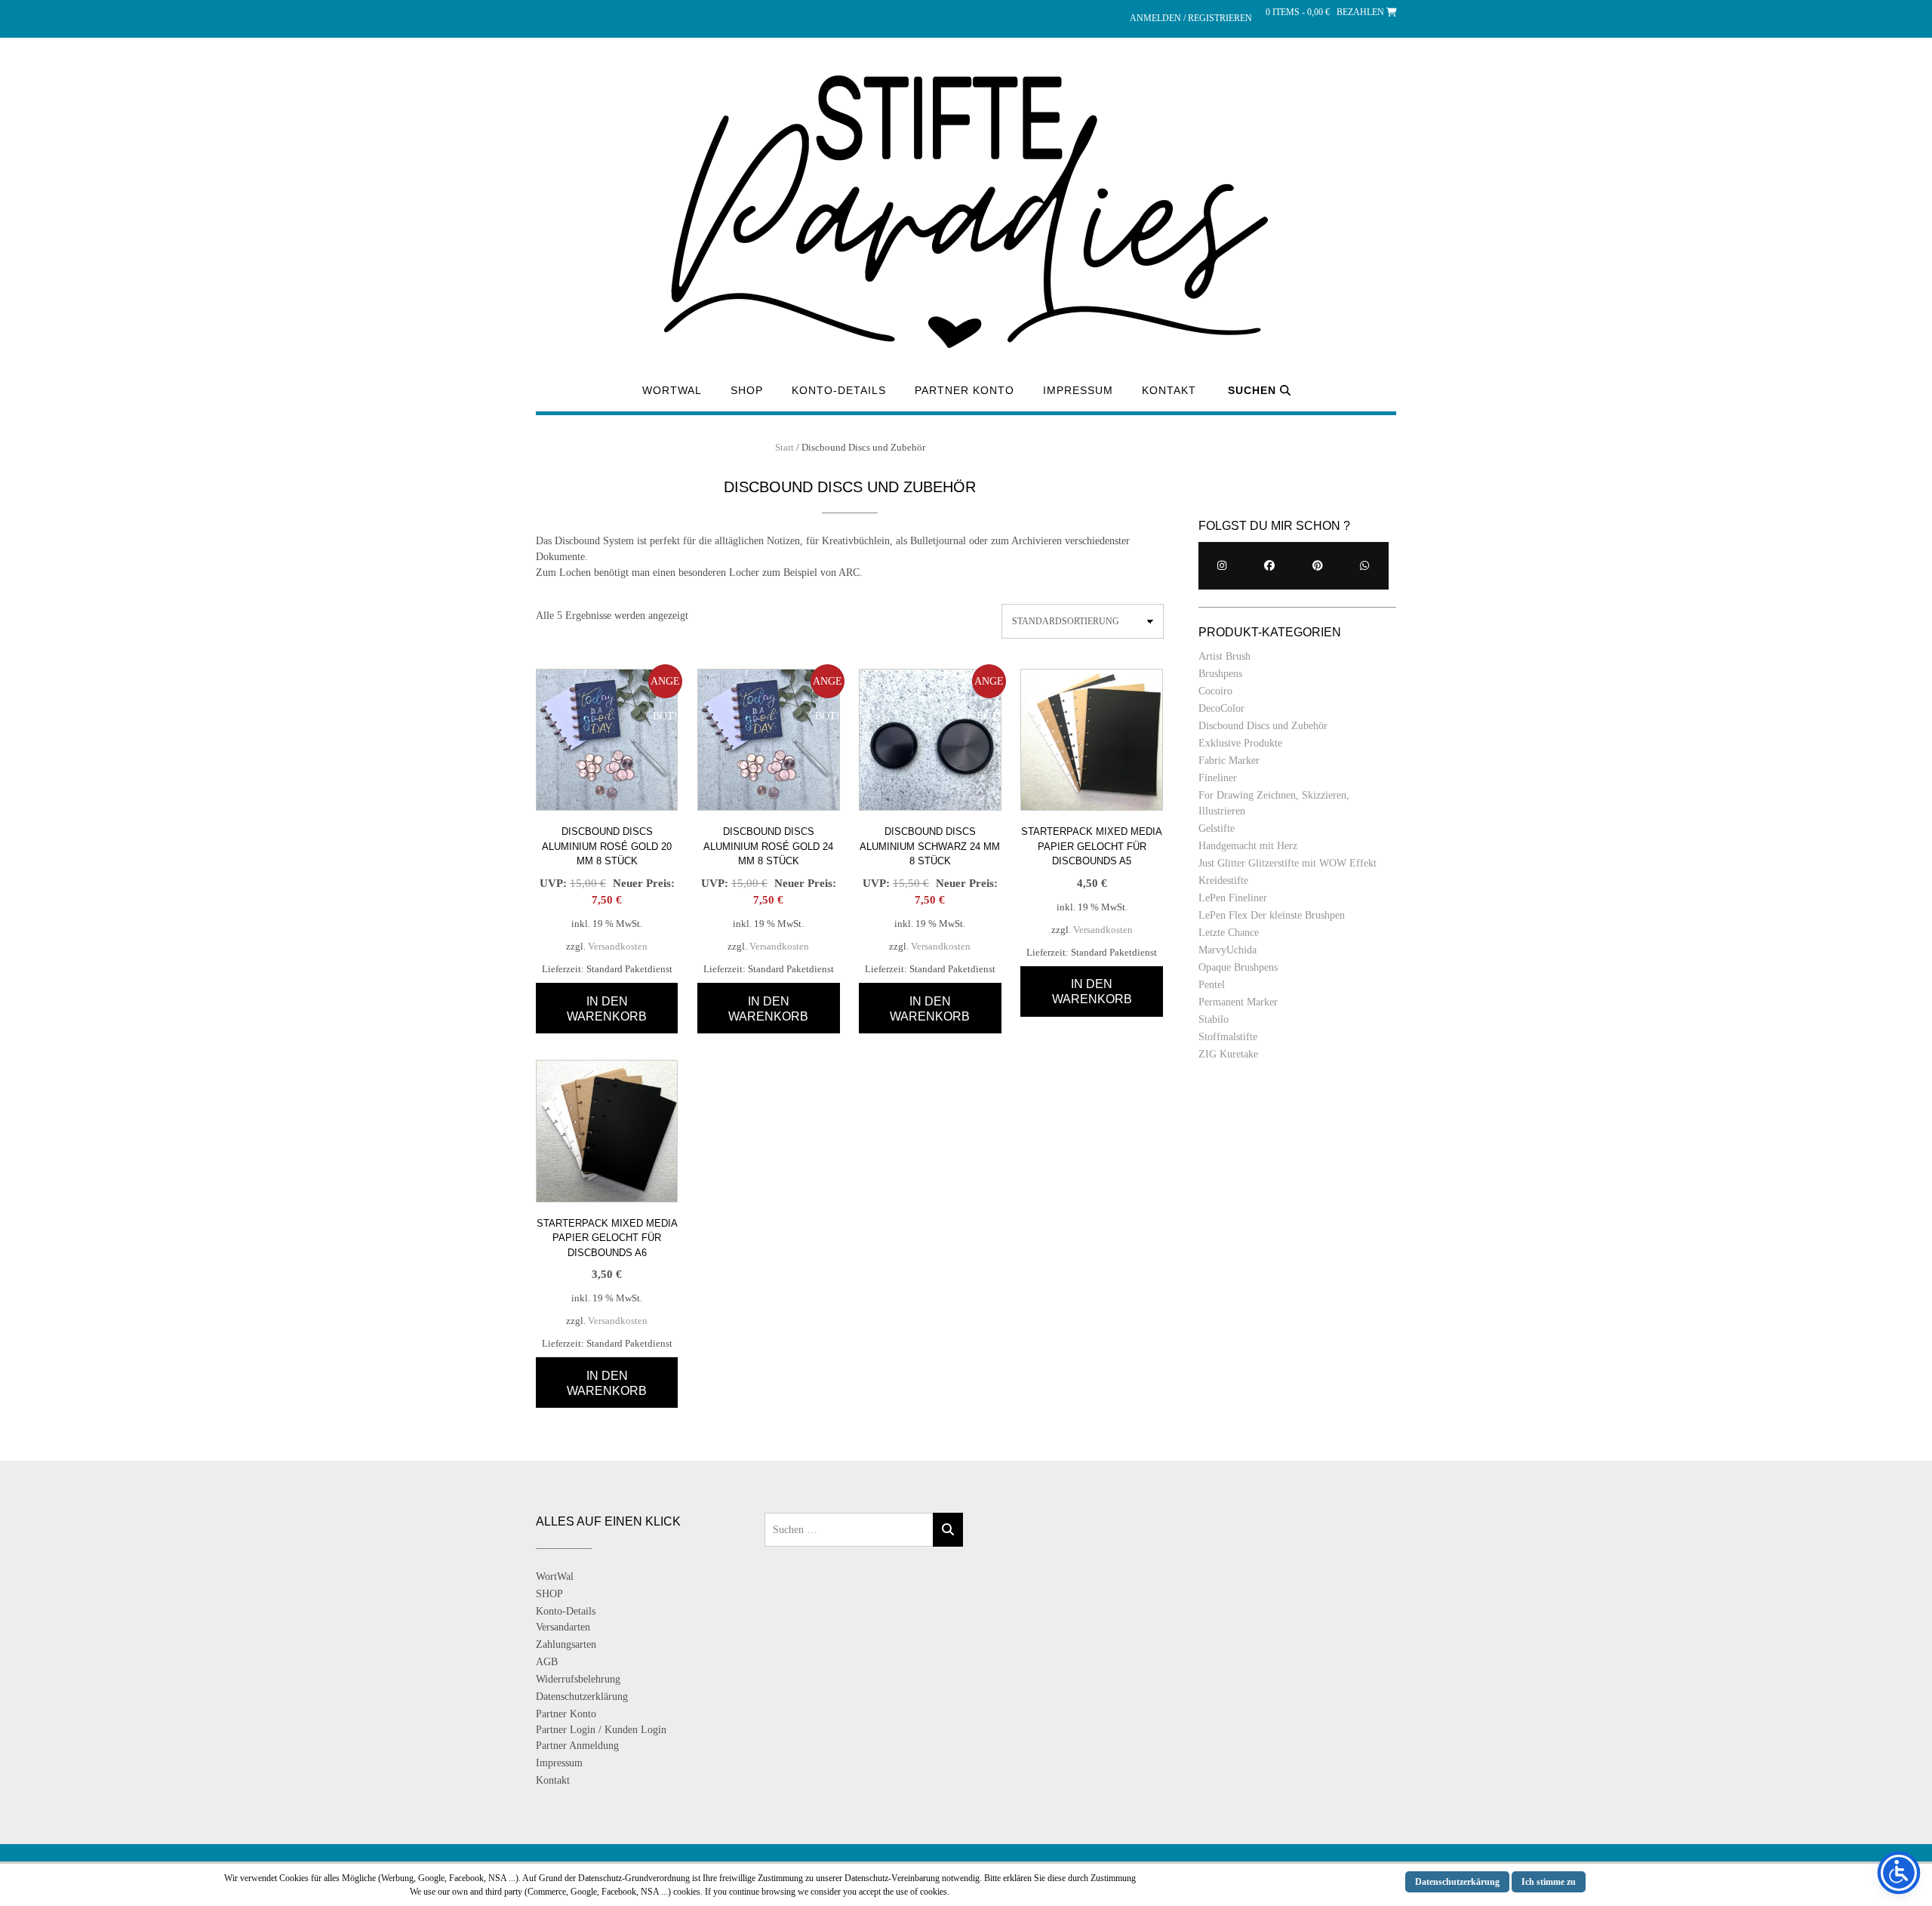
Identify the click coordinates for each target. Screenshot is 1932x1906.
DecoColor (1221, 708)
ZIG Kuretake (1228, 1054)
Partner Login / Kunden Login (601, 1730)
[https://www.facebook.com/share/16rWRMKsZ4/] (1270, 566)
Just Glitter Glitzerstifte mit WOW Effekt (1287, 863)
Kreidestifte (1223, 881)
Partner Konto (964, 390)
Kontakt (1169, 390)
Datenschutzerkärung (1457, 1882)
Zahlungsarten (566, 1644)
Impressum (1078, 390)
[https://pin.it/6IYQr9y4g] (1317, 566)
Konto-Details (839, 390)
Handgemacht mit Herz (1248, 846)
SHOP (747, 390)
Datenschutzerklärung (582, 1697)
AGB (547, 1662)
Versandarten (563, 1627)
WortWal (672, 390)
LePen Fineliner (1233, 898)
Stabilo (1214, 1019)
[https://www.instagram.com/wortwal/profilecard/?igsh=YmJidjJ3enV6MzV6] (1222, 566)
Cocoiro (1215, 691)
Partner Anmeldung (577, 1746)
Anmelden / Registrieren (1191, 18)
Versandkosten (618, 947)
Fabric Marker (1229, 761)
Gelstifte (1217, 828)
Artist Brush (1224, 656)
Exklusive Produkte (1240, 743)
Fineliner (1218, 778)
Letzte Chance (1229, 933)
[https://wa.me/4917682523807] (1365, 566)
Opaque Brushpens (1238, 967)
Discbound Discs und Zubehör (1263, 726)
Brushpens (1220, 674)
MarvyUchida (1227, 950)
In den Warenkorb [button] (607, 1009)
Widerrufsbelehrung (578, 1679)
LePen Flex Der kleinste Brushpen (1272, 915)
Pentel (1212, 985)
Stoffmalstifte (1228, 1037)
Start (784, 447)
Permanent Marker (1238, 1002)
